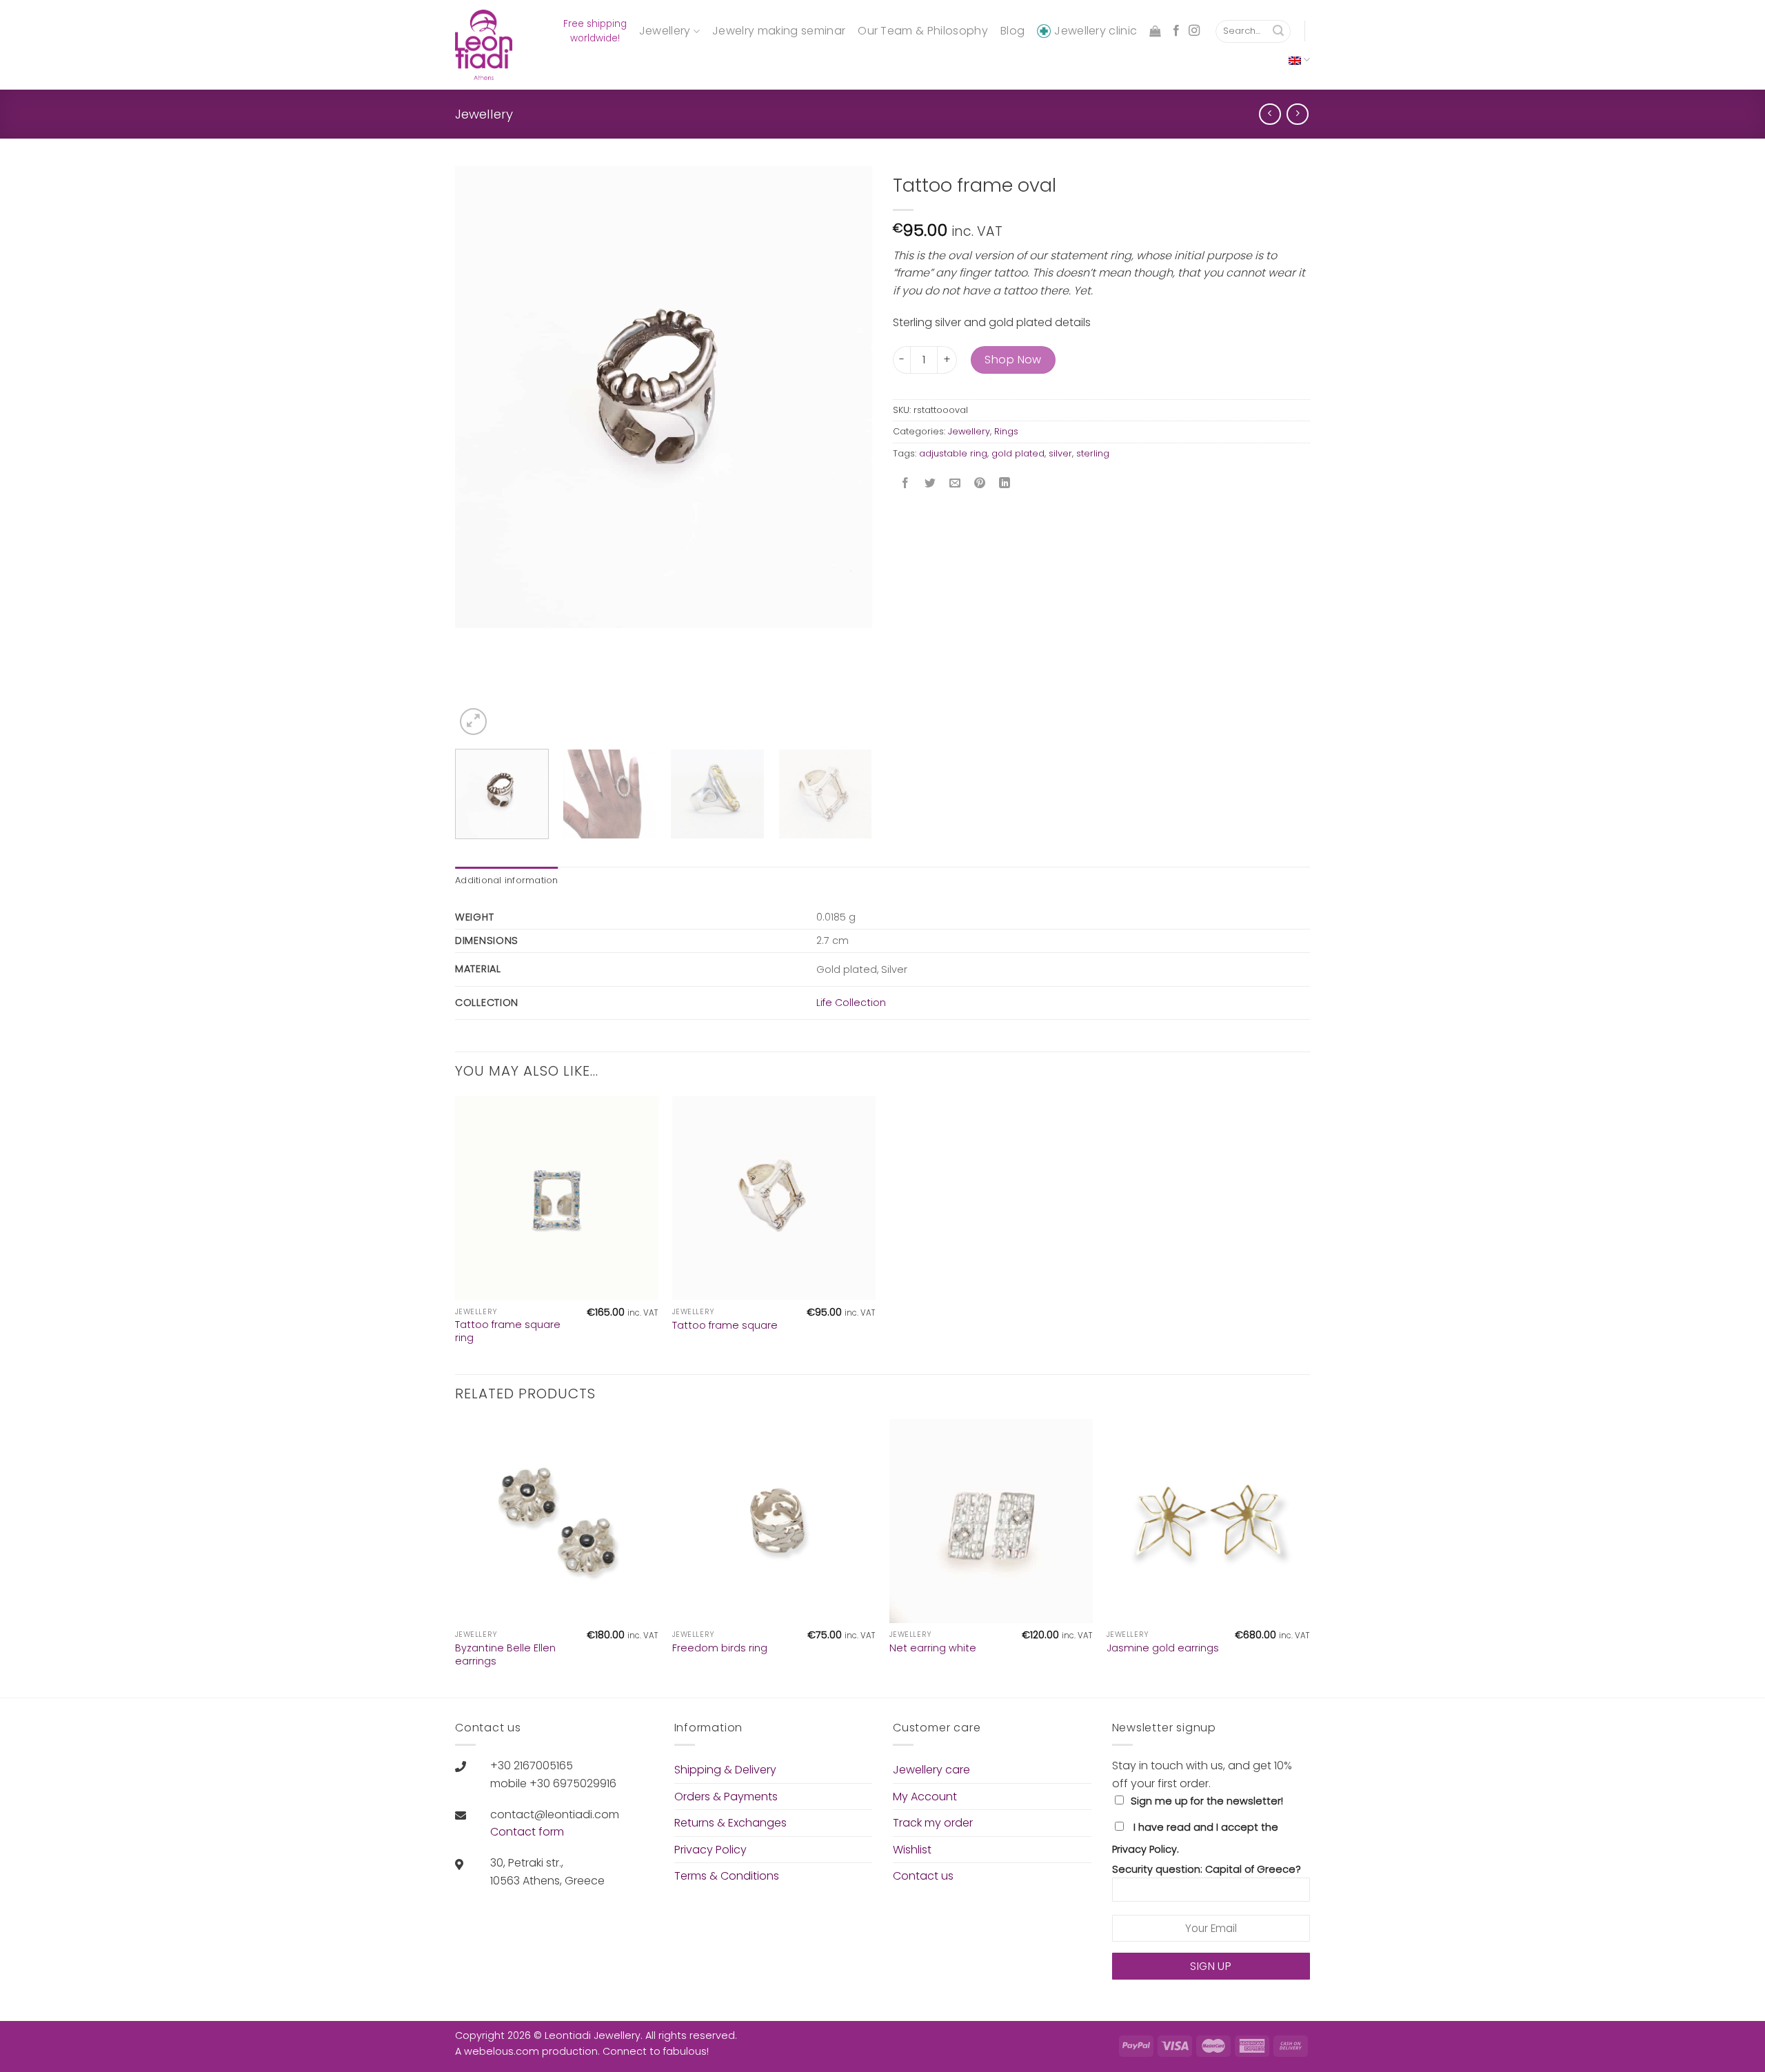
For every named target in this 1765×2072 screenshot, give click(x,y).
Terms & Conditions (727, 1876)
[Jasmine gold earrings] (1208, 1521)
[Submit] (1278, 32)
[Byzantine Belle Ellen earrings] (557, 1521)
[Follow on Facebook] (1176, 31)
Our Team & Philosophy (923, 31)
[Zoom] (473, 722)
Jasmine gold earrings (1163, 1648)
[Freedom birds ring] (774, 1521)
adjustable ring (953, 453)
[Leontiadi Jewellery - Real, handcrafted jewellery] (486, 45)
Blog (1012, 31)
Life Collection (851, 1003)
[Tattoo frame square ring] (557, 1198)
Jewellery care (931, 1770)
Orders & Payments (726, 1797)
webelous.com (502, 2051)
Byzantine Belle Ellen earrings (505, 1654)
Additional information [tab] (507, 880)
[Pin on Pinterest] (980, 484)
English (1299, 60)
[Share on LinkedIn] (1005, 484)
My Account (925, 1797)
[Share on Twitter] (930, 484)
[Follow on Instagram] (1194, 31)
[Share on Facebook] (906, 484)
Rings (1006, 431)
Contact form (527, 1832)
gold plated (1018, 453)
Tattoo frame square (725, 1326)
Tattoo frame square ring (508, 1331)
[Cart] (1155, 31)
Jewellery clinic (1096, 31)
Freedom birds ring (720, 1648)
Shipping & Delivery (725, 1770)
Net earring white (933, 1648)
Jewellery (665, 31)
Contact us (923, 1876)
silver (1060, 453)
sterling (1093, 453)
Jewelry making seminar (779, 31)
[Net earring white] (991, 1521)
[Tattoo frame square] (774, 1198)
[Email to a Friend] (955, 484)
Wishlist (912, 1850)
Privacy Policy (710, 1850)
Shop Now (1013, 360)
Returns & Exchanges (730, 1823)
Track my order (933, 1823)
